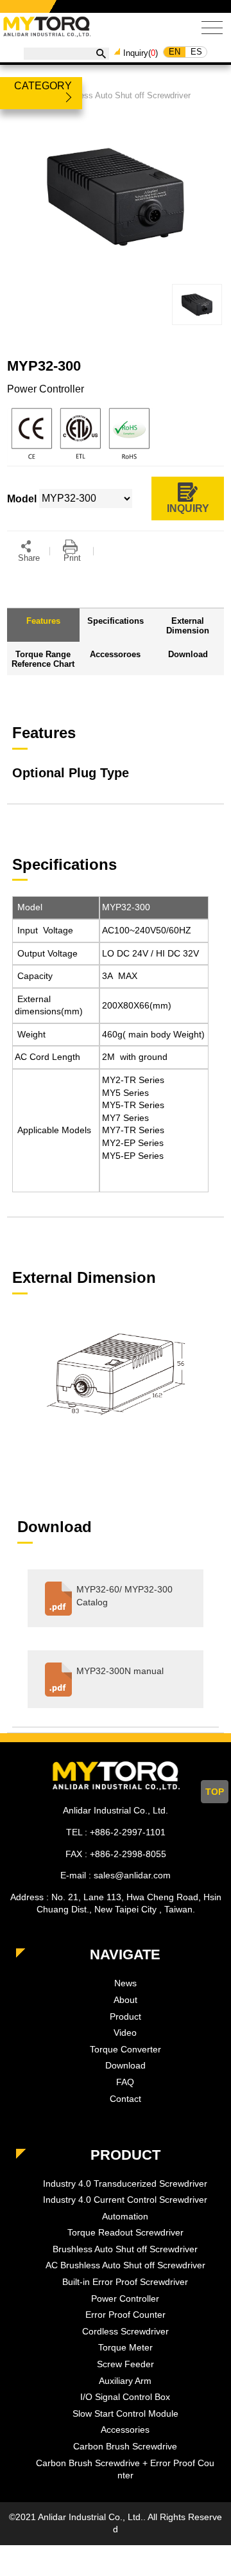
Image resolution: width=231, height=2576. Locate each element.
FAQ (125, 2082)
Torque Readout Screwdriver (125, 2232)
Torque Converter (125, 2049)
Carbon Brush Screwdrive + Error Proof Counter (125, 2469)
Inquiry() (141, 53)
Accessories (125, 2430)
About (125, 2000)
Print (72, 558)
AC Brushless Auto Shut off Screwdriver (125, 2265)
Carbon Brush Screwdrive (125, 2446)
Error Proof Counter (125, 2315)
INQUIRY (188, 508)
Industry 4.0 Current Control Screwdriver (125, 2200)
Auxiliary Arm (125, 2381)
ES (196, 52)
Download (125, 2065)
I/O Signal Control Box (125, 2397)
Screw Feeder (125, 2364)
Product (125, 2016)
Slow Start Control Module (125, 2413)
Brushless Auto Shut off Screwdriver (123, 95)
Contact (125, 2099)
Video (125, 2033)
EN (175, 52)
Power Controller (125, 2298)
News (125, 1983)
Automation (125, 2216)
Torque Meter (125, 2347)
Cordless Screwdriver (125, 2331)
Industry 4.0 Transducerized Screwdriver (125, 2183)
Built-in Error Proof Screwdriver (125, 2282)
